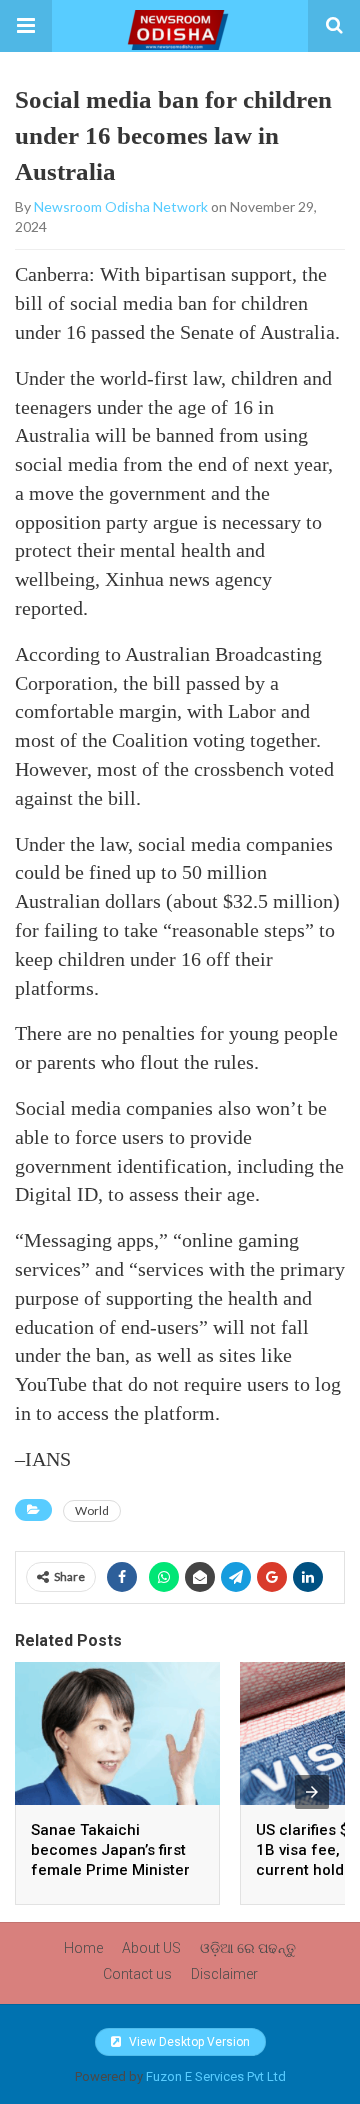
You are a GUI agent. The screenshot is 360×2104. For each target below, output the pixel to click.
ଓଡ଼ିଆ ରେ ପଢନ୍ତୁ (248, 1948)
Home (83, 1948)
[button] (26, 26)
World (92, 1510)
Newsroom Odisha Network (121, 206)
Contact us (137, 1974)
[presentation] (312, 1792)
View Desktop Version (188, 2042)
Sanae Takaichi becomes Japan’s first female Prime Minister (110, 1850)
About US (151, 1948)
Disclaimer (224, 1974)
